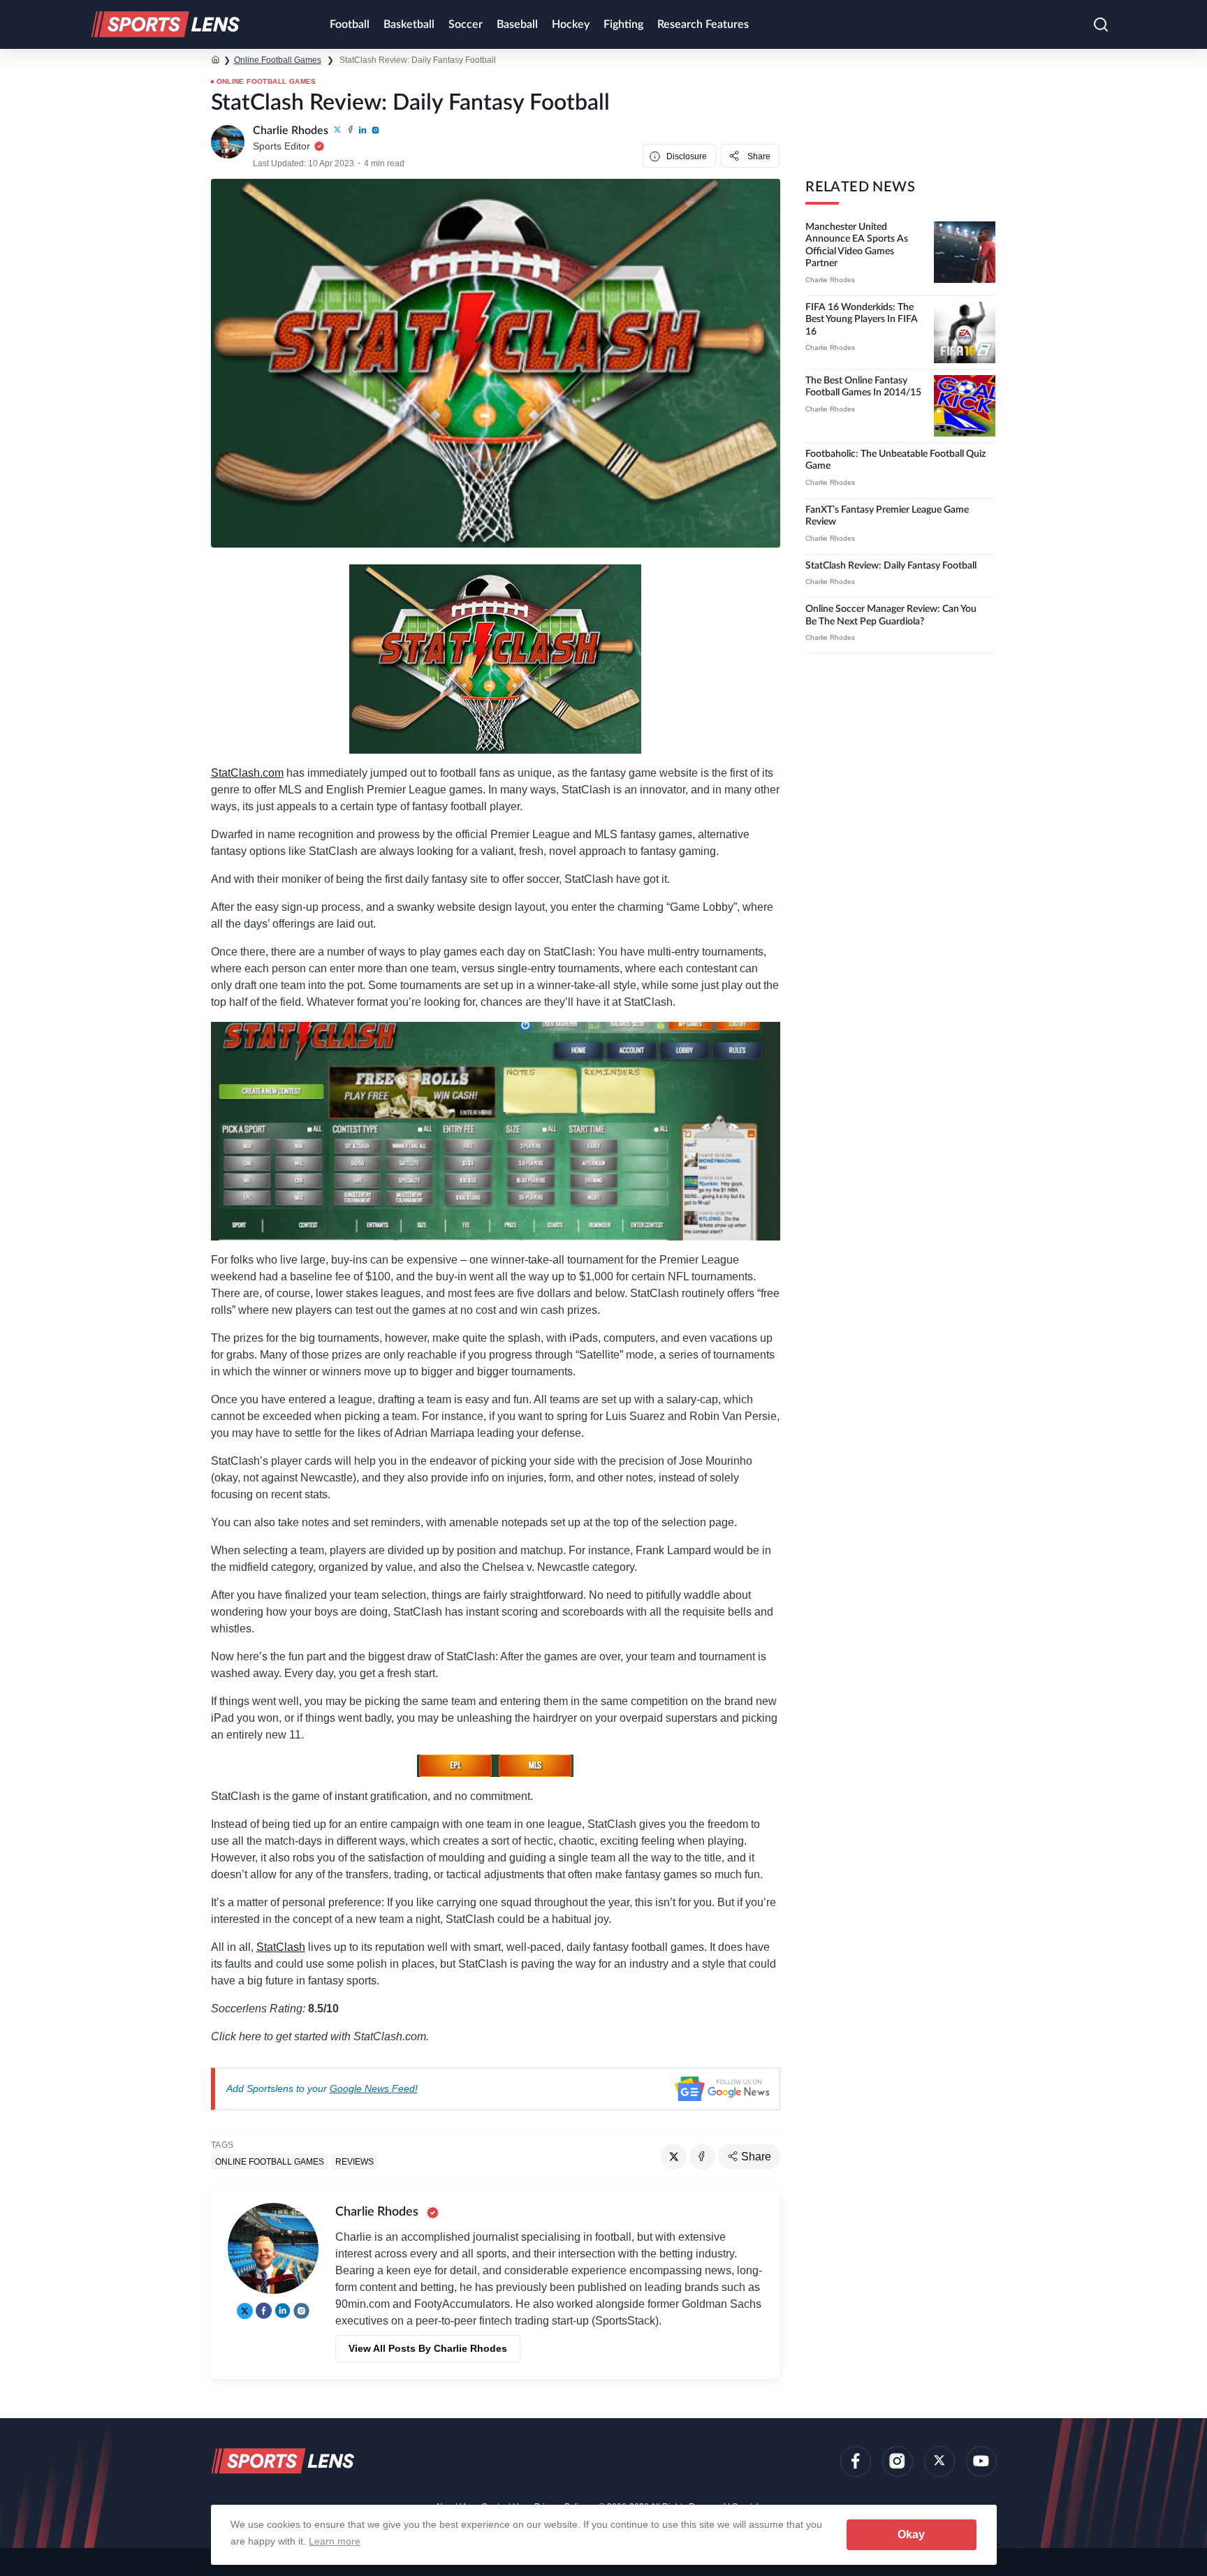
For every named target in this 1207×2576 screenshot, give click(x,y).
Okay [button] (911, 2534)
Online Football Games (278, 60)
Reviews (354, 2162)
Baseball (517, 24)
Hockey (571, 24)
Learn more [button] (335, 2541)
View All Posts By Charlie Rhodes (428, 2348)
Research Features (703, 24)
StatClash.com (247, 773)
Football (350, 24)
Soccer (466, 24)
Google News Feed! (374, 2088)
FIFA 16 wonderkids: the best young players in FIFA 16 (862, 320)
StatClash (281, 1947)
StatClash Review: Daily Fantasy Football (891, 566)
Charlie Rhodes (830, 280)
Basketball (409, 24)
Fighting (623, 24)
